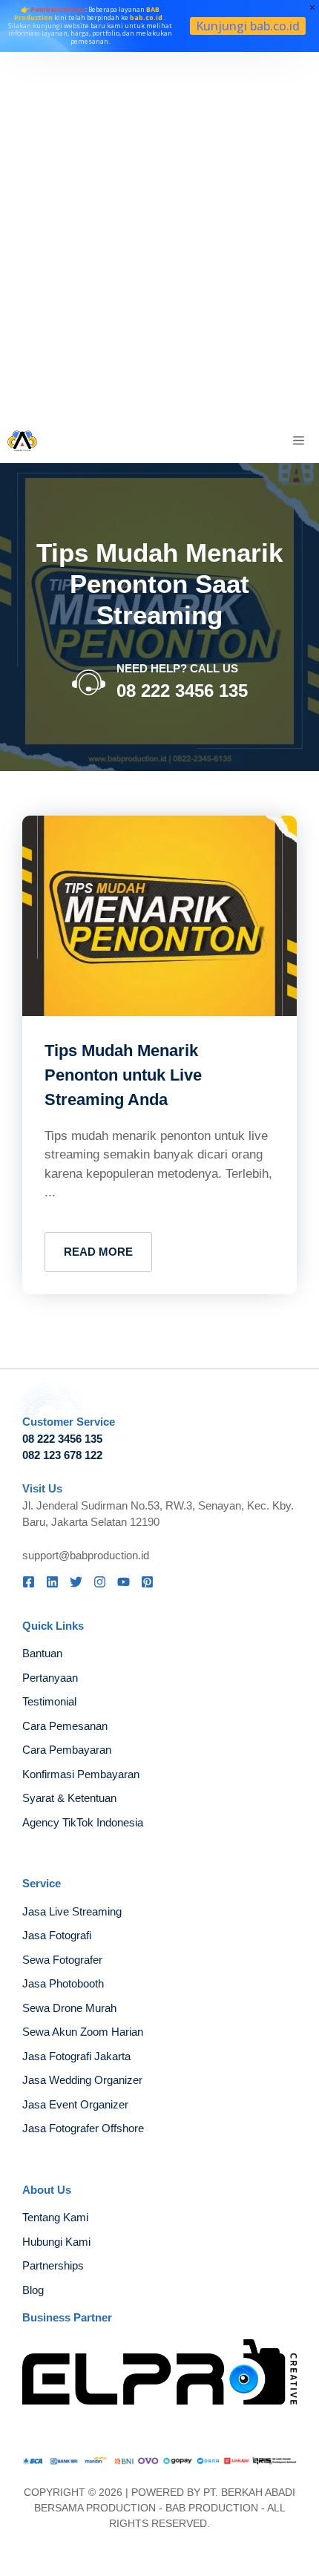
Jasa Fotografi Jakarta (76, 2056)
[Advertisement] (159, 235)
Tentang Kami (55, 2217)
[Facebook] (29, 1582)
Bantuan (42, 1653)
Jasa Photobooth (63, 1983)
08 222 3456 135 (182, 691)
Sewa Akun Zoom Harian (83, 2032)
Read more (98, 1252)
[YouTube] (124, 1582)
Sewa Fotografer (62, 1960)
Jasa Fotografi (57, 1935)
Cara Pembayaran (67, 1750)
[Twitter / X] (76, 1582)
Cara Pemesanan (65, 1726)
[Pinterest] (147, 1582)
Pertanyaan (50, 1678)
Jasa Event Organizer (75, 2104)
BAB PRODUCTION (212, 2508)
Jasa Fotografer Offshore (83, 2128)
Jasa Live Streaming (72, 1911)
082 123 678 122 (62, 1455)
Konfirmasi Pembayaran (81, 1774)
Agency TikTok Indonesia (83, 1822)
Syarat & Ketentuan (69, 1798)
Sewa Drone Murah (69, 2008)
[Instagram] (100, 1582)
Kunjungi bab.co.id (248, 26)
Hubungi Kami (56, 2242)
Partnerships (53, 2265)
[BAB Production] (22, 441)
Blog (33, 2290)
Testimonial (49, 1701)
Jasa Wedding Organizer (82, 2080)
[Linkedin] (52, 1582)
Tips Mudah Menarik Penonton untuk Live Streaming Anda (123, 1075)
